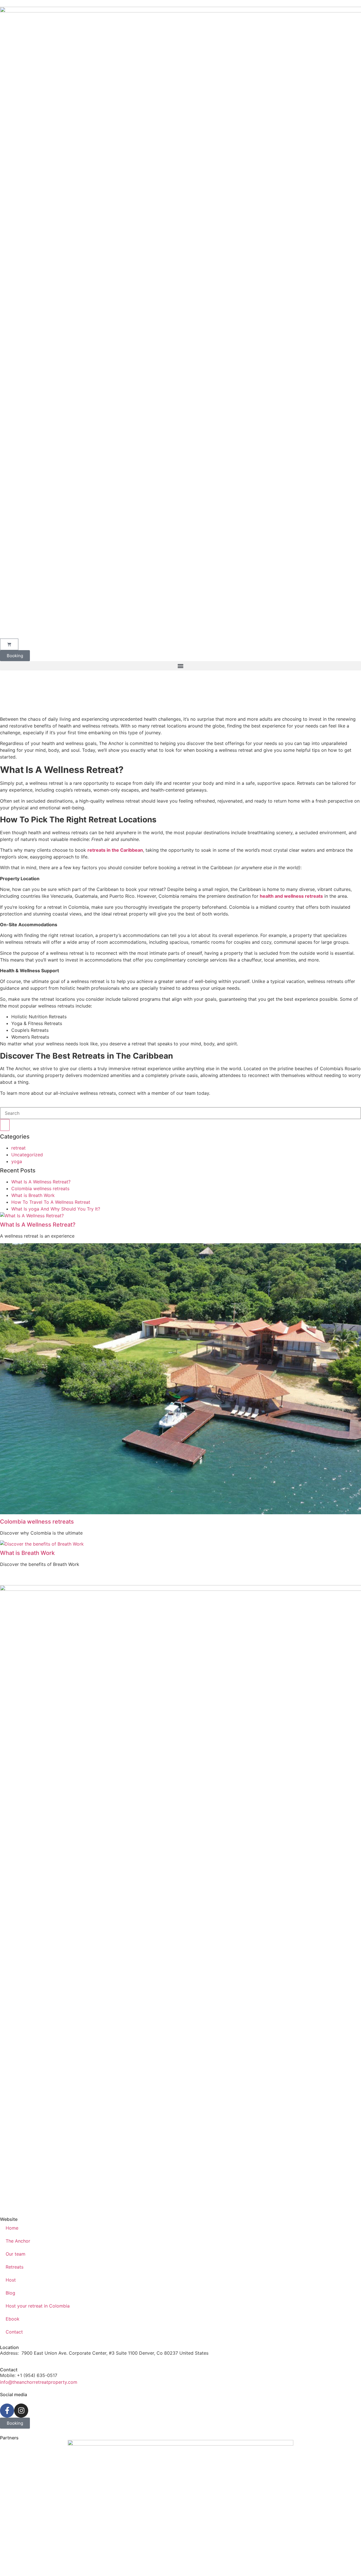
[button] (180, 666)
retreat (18, 1148)
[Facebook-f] (7, 2411)
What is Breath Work (33, 1195)
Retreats (15, 2267)
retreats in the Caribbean (115, 850)
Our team (16, 2254)
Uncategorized (27, 1155)
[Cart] (9, 644)
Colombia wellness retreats (40, 1188)
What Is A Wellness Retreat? (41, 1182)
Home (12, 2228)
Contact (14, 2332)
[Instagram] (21, 2411)
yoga (17, 1161)
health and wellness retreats (291, 896)
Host (11, 2280)
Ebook (13, 2319)
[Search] (5, 1125)
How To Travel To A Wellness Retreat (51, 1202)
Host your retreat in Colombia (38, 2306)
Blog (10, 2293)
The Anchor (18, 2241)
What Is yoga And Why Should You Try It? (56, 1209)
